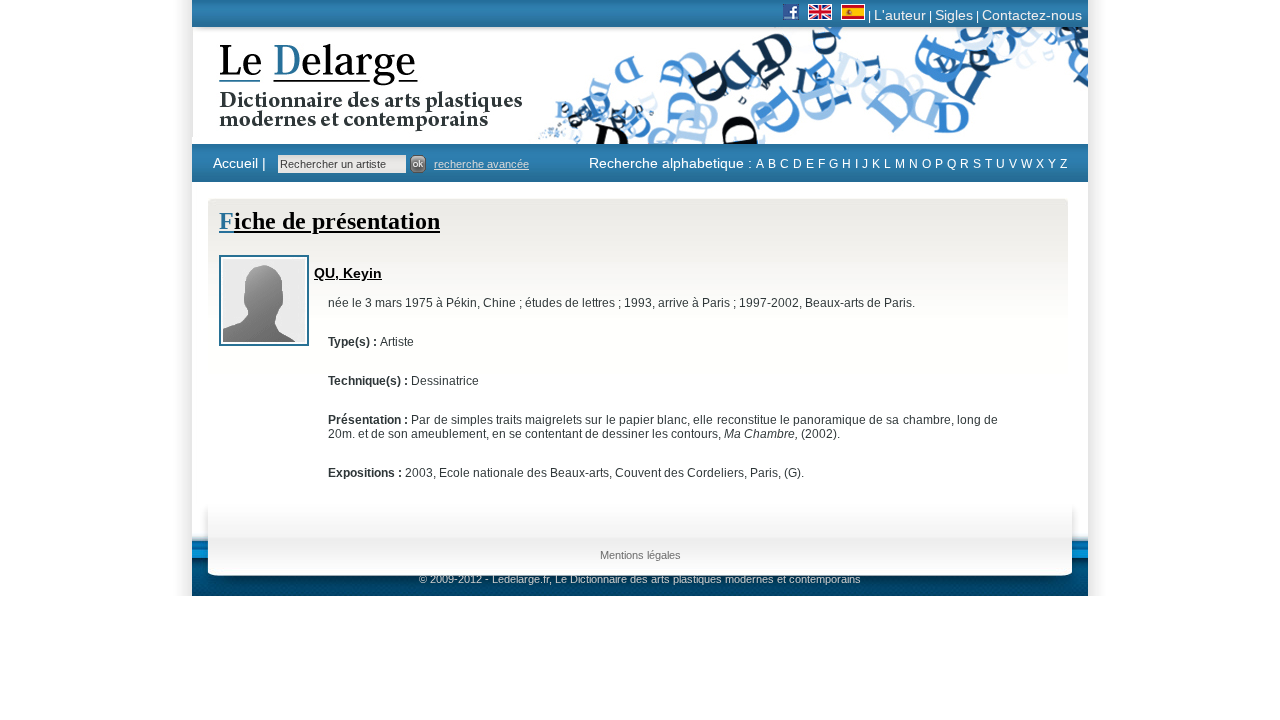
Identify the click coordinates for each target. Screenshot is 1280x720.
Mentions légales (640, 555)
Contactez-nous (1032, 15)
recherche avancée (481, 164)
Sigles (954, 15)
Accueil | (239, 163)
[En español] (853, 15)
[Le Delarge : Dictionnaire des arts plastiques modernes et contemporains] (308, 119)
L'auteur (900, 15)
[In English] (820, 15)
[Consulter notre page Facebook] (791, 15)
